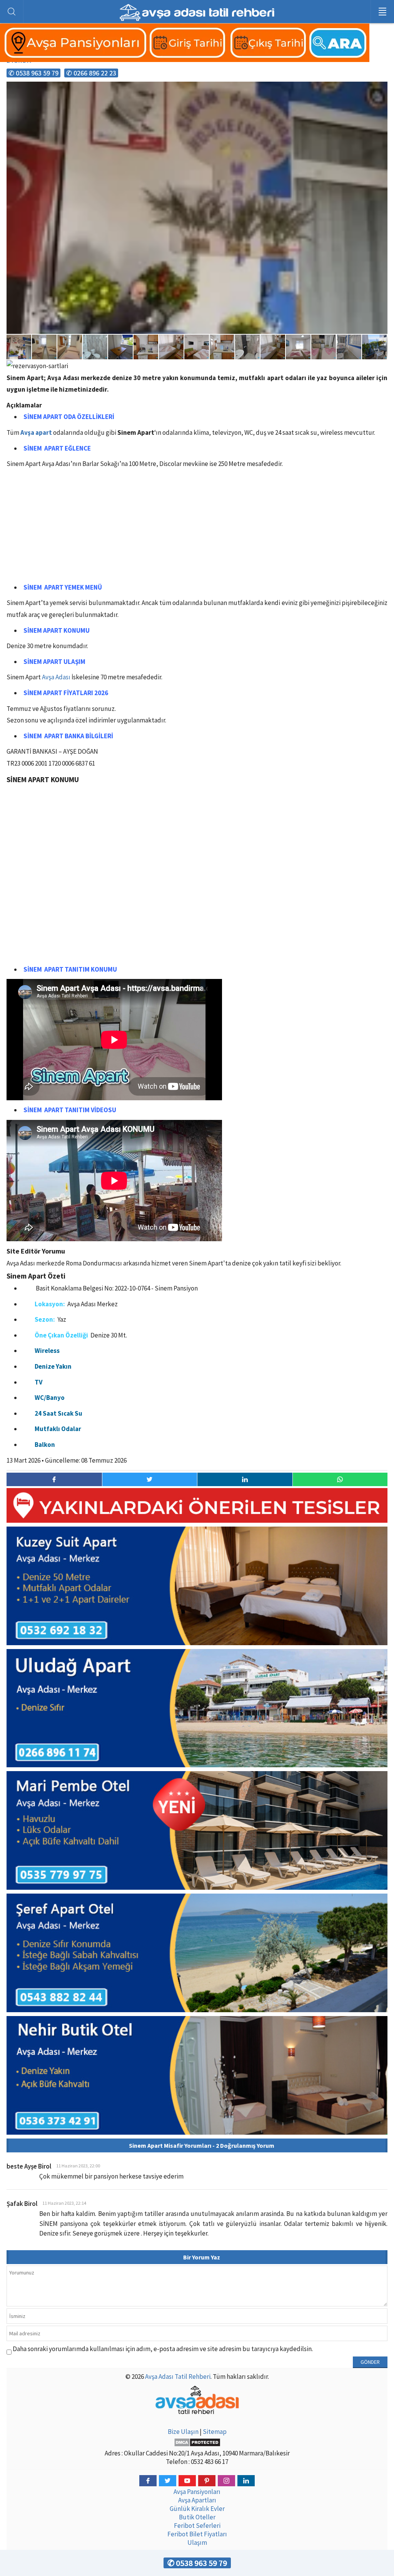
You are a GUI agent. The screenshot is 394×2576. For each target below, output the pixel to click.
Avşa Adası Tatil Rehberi (178, 2377)
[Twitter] (168, 2481)
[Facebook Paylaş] (54, 1479)
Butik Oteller (197, 2517)
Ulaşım (197, 2542)
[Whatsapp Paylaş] (340, 1479)
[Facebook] (148, 2481)
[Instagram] (226, 2481)
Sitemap (215, 2432)
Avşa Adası (56, 677)
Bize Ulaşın (183, 2432)
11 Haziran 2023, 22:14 (64, 2203)
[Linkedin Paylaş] (245, 1479)
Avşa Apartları (197, 2500)
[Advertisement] (197, 528)
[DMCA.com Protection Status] (197, 2442)
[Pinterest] (207, 2481)
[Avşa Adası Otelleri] (185, 58)
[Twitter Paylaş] (150, 1479)
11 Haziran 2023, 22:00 (78, 2166)
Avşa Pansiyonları (197, 2492)
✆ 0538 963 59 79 (33, 73)
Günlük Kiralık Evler (197, 2509)
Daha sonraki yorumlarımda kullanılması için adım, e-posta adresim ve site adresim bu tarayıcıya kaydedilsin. (163, 2349)
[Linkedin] (246, 2481)
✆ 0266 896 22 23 (91, 73)
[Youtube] (187, 2481)
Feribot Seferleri (197, 2526)
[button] (381, 89)
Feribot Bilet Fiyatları (197, 2534)
